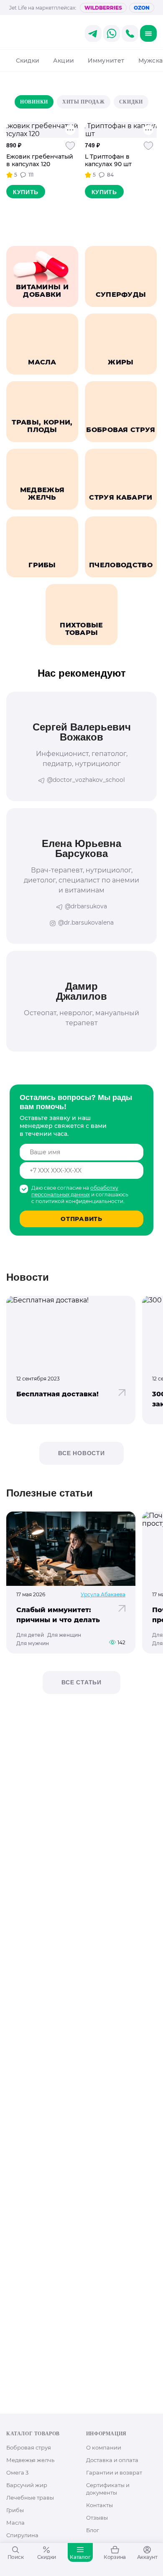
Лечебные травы (30, 2498)
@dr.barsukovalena (86, 923)
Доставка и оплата (112, 2460)
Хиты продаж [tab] (84, 102)
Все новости (81, 1453)
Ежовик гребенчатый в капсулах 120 (40, 160)
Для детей (30, 1635)
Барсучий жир (27, 2485)
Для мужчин (33, 1643)
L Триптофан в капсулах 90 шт (108, 160)
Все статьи (81, 1682)
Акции (64, 61)
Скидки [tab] (131, 102)
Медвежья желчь (30, 2460)
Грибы (15, 2510)
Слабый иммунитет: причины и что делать (58, 1615)
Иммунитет (106, 61)
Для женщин (64, 1635)
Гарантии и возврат (114, 2472)
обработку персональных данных (75, 1191)
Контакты (99, 2505)
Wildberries (103, 8)
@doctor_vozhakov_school (86, 780)
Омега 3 (17, 2472)
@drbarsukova (86, 906)
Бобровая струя (29, 2447)
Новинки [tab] (34, 102)
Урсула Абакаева (103, 1594)
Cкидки (28, 61)
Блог (93, 2530)
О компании (104, 2447)
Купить (26, 192)
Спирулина (22, 2535)
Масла (15, 2523)
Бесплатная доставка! (57, 1394)
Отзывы (97, 2518)
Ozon (142, 8)
